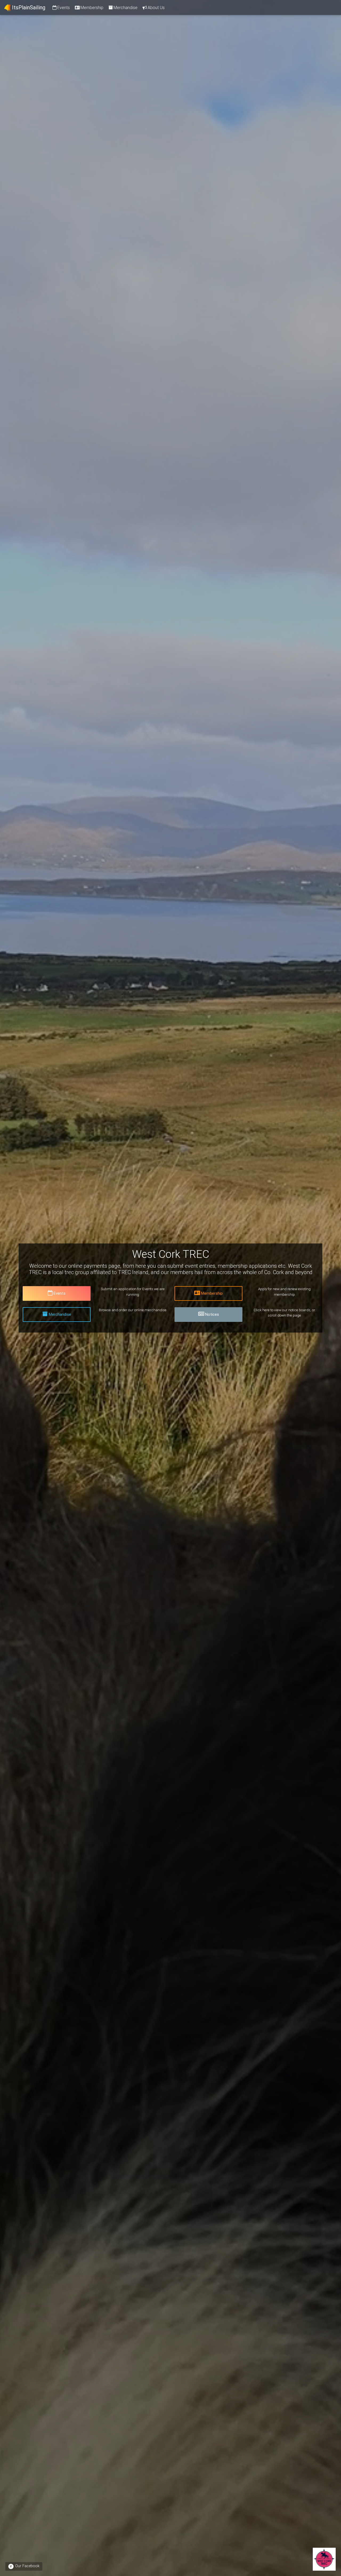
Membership (92, 7)
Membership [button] (212, 1293)
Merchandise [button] (60, 1314)
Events (64, 7)
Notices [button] (212, 1314)
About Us (156, 7)
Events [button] (60, 1293)
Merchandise (125, 7)
